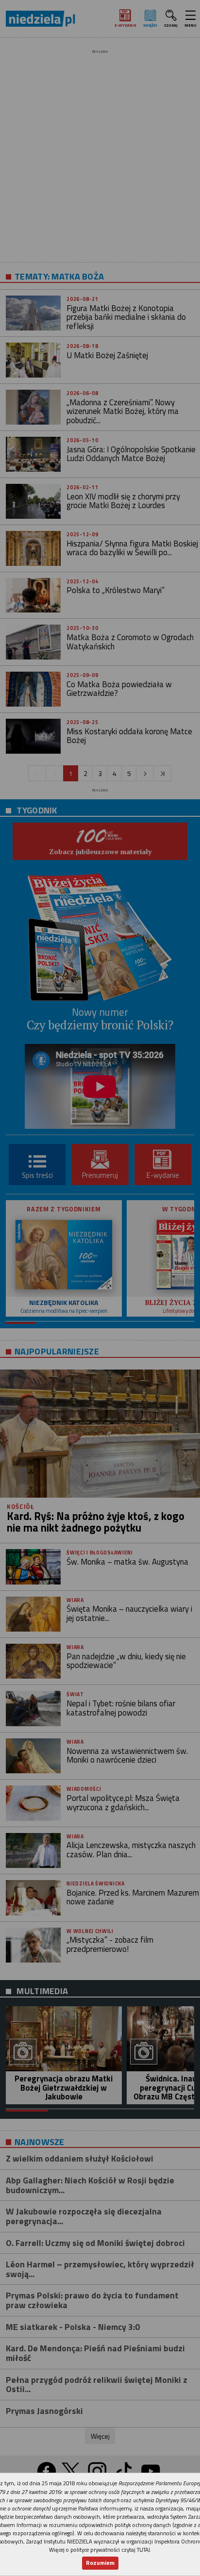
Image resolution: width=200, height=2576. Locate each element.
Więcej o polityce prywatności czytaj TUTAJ (100, 2550)
